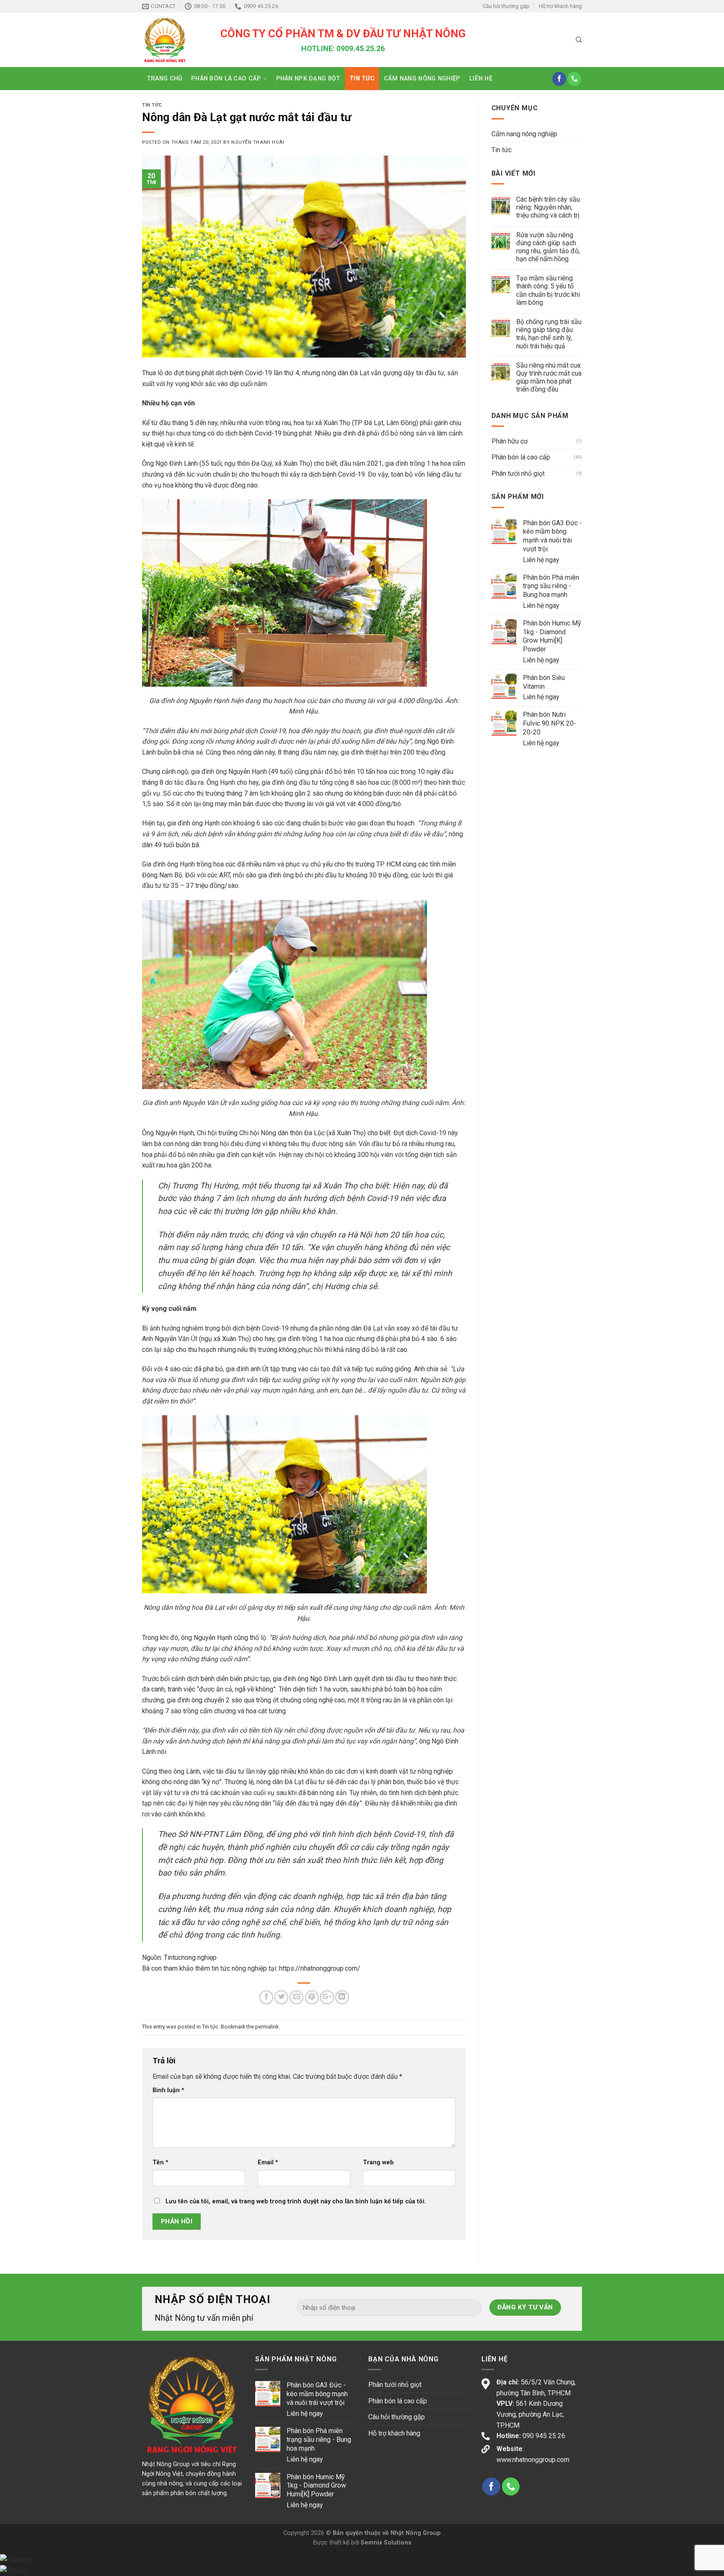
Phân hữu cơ (509, 441)
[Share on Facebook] (266, 1997)
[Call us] (574, 79)
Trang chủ (164, 79)
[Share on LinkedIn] (342, 1997)
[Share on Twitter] (281, 1997)
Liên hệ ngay (541, 560)
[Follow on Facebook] (559, 79)
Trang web (378, 2162)
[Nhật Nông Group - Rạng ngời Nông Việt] (175, 40)
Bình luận (168, 2090)
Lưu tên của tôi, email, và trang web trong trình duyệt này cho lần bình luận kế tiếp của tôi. (296, 2201)
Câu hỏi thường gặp (506, 6)
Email (268, 2162)
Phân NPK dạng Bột (308, 79)
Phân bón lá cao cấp (226, 79)
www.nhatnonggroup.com (533, 2460)
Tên (160, 2162)
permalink (267, 2027)
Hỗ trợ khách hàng (560, 6)
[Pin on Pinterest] (312, 1997)
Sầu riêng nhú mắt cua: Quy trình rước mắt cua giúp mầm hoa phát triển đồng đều (549, 377)
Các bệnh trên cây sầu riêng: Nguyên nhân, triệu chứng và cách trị (548, 207)
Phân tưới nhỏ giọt (518, 473)
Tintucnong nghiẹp (190, 1957)
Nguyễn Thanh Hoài (258, 142)
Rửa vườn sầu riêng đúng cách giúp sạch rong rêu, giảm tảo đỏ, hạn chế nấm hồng (548, 247)
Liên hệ (481, 79)
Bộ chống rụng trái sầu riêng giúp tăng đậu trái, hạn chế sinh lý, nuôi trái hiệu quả (549, 334)
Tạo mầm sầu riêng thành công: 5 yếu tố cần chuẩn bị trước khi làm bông (548, 290)
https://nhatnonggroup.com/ (320, 1968)
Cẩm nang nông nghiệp (422, 79)
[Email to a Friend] (296, 1997)
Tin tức (362, 79)
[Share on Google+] (327, 1997)
